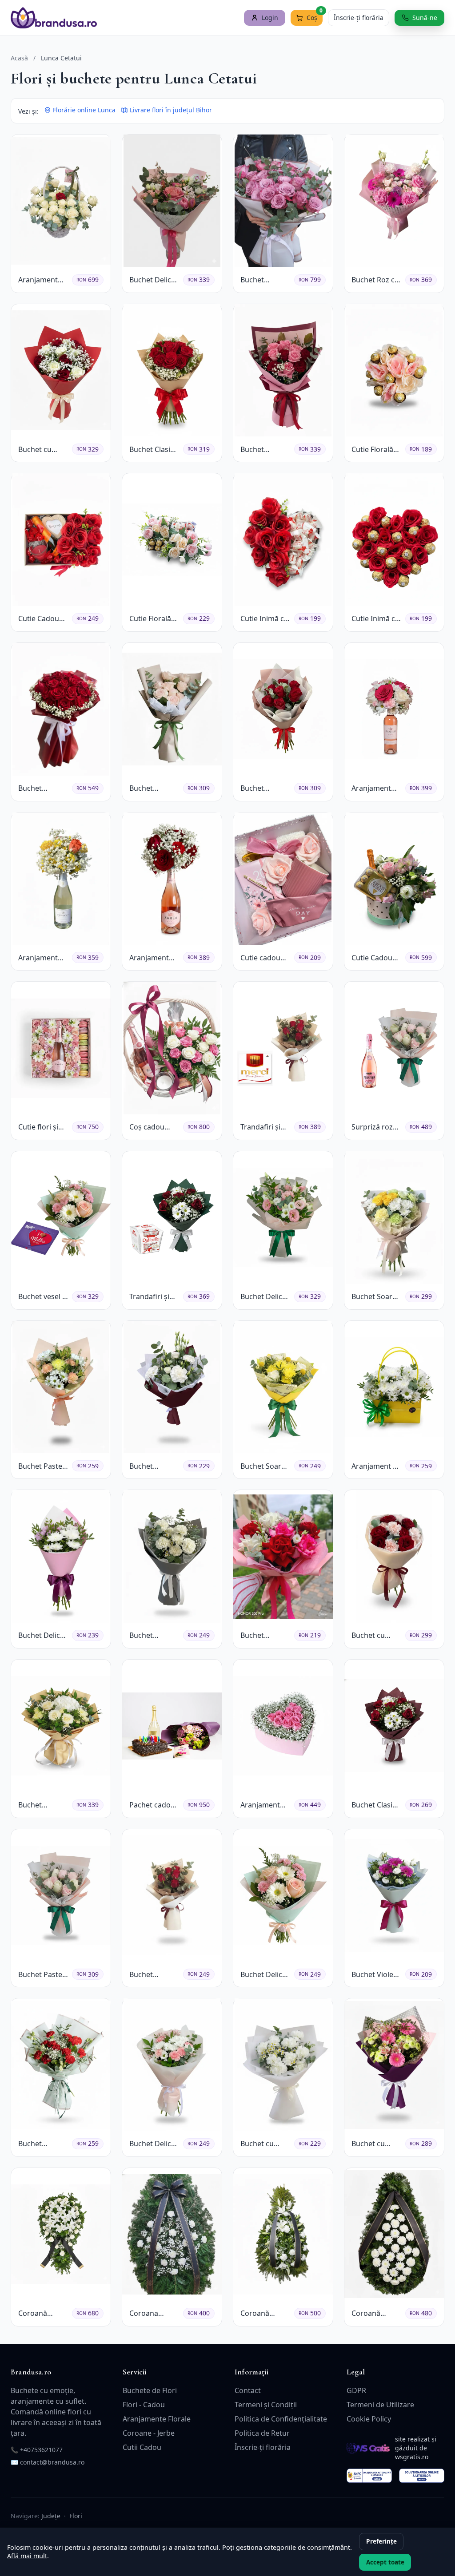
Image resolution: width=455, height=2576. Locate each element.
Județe (51, 2516)
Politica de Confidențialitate (281, 2419)
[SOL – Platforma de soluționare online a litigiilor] (422, 2476)
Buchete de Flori (150, 2390)
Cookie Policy (369, 2419)
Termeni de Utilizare (380, 2405)
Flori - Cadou (144, 2405)
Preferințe (381, 2541)
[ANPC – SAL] (369, 2476)
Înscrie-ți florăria (359, 18)
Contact (248, 2390)
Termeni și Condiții (266, 2405)
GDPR (356, 2390)
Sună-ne (425, 18)
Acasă (19, 58)
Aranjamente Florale (157, 2419)
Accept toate (385, 2562)
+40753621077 (41, 2450)
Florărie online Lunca (84, 110)
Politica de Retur (262, 2433)
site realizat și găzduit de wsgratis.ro (416, 2448)
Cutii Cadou (142, 2447)
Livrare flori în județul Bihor (171, 110)
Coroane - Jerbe (149, 2433)
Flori (76, 2516)
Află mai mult (27, 2556)
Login (270, 18)
